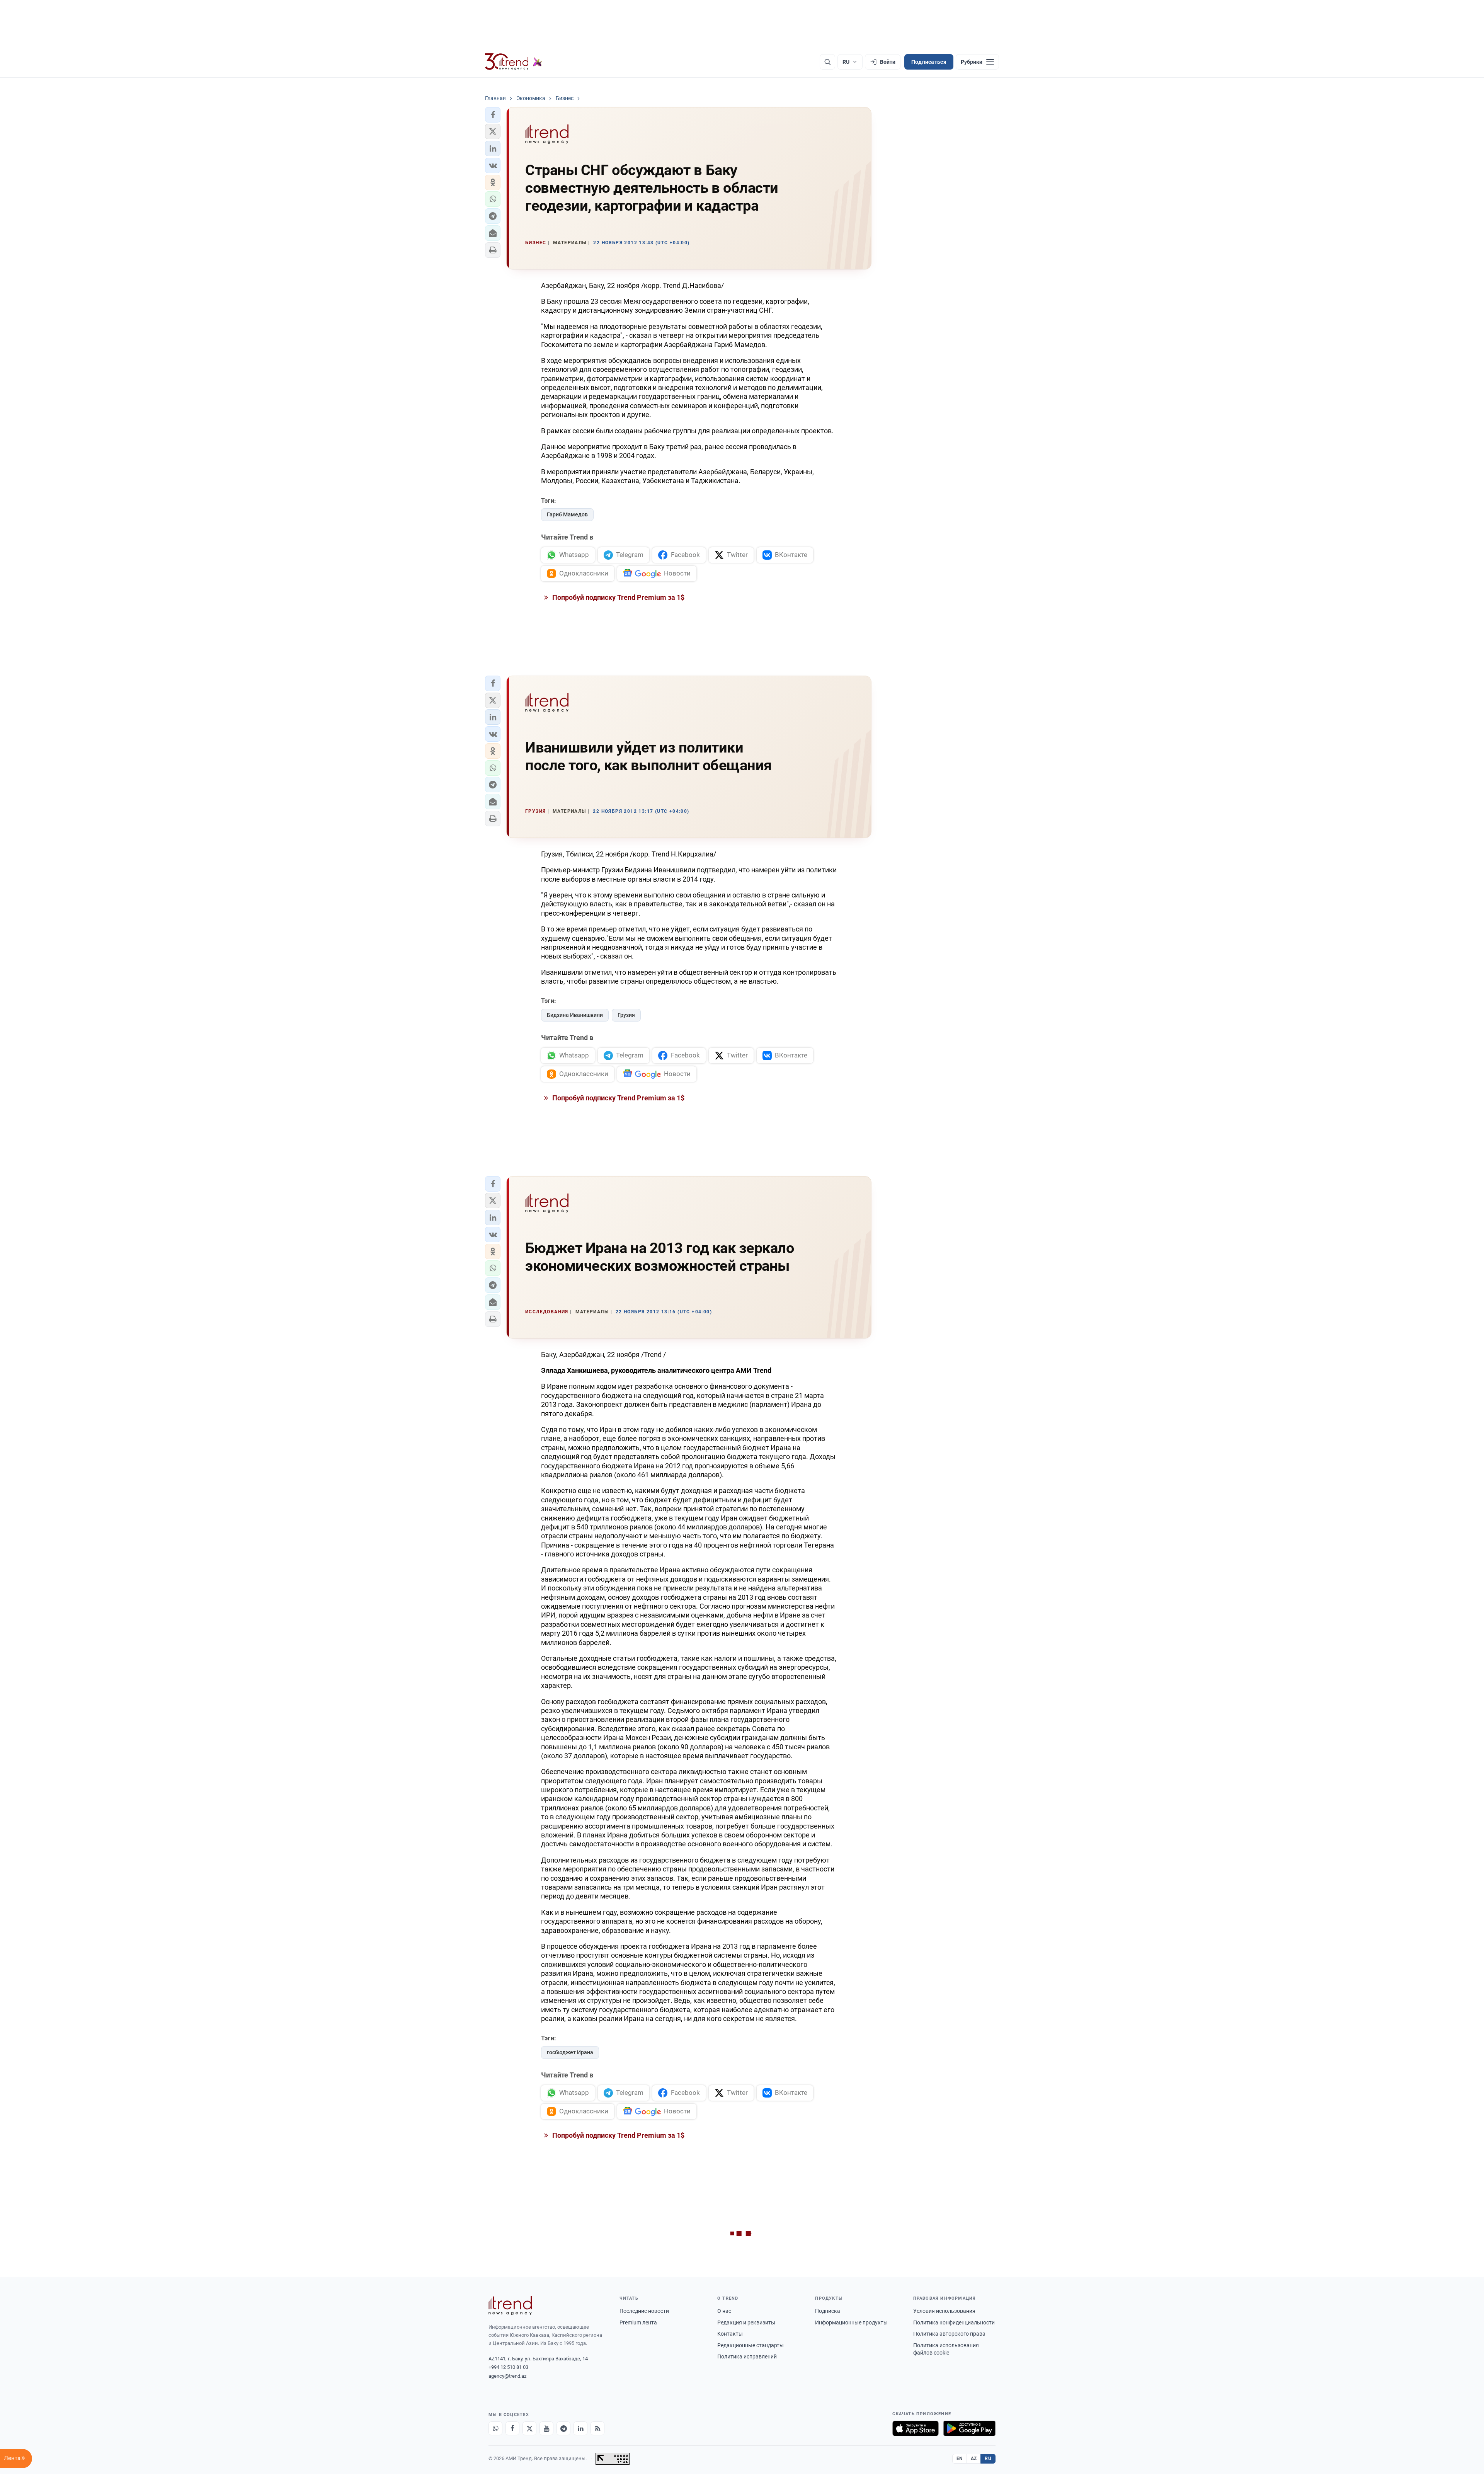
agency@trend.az (507, 2376)
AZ (974, 2459)
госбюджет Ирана (570, 2052)
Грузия (626, 1015)
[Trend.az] (514, 62)
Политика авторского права (949, 2334)
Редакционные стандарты (751, 2345)
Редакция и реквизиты (746, 2322)
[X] (529, 2428)
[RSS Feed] (597, 2428)
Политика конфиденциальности (954, 2322)
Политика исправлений (747, 2357)
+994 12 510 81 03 (508, 2367)
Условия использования (944, 2311)
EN (960, 2459)
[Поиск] (827, 62)
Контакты (730, 2334)
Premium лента (638, 2322)
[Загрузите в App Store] (916, 2428)
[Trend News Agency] (510, 2305)
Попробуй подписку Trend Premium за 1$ (618, 597)
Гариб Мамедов (567, 514)
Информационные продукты (851, 2322)
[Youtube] (546, 2428)
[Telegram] (563, 2428)
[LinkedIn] (580, 2428)
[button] (493, 115)
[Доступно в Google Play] (969, 2428)
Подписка (828, 2311)
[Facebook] (512, 2428)
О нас (724, 2311)
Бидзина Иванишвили (575, 1015)
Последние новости (644, 2311)
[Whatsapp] (495, 2428)
